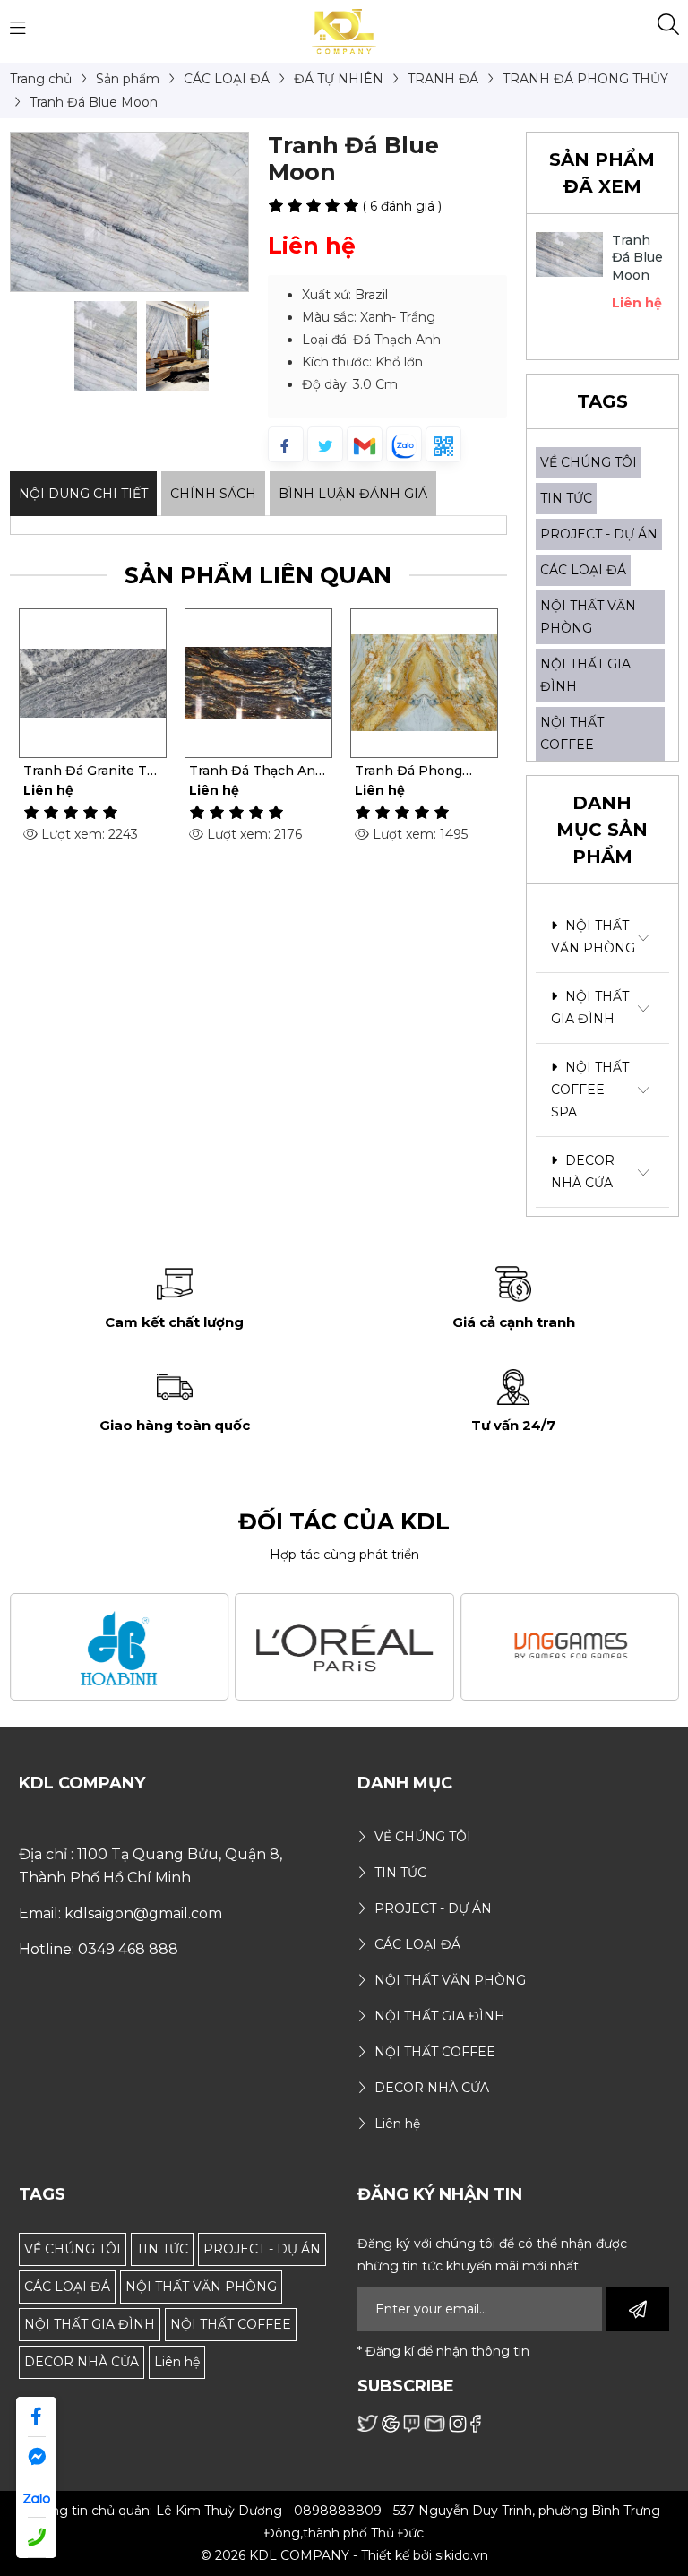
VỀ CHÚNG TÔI (589, 462)
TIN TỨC (566, 498)
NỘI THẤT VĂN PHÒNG (593, 937)
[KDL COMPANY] (344, 30)
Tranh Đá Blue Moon (638, 258)
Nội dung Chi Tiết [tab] (83, 494)
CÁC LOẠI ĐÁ (583, 570)
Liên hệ (177, 2362)
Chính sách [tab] (213, 494)
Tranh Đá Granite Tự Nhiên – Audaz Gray (89, 771)
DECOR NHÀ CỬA (583, 1172)
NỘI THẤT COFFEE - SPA (590, 1090)
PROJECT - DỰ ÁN (599, 534)
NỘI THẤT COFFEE (231, 2324)
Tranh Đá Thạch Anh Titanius (257, 771)
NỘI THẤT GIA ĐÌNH (590, 1008)
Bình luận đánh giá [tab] (353, 494)
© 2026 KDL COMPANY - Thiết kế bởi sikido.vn (344, 2555)
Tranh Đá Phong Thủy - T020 (408, 771)
